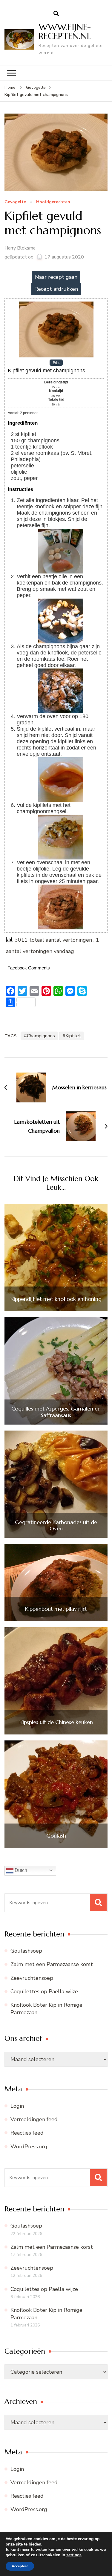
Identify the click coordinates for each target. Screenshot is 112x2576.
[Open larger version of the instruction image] (61, 532)
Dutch (20, 1870)
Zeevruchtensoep (32, 1978)
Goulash (56, 1836)
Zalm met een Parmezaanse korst (52, 1964)
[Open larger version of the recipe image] (56, 304)
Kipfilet (73, 1036)
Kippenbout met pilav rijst (56, 1609)
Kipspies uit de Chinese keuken (56, 1722)
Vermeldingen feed (34, 2119)
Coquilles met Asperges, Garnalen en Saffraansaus (56, 1412)
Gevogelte (15, 202)
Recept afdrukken (56, 289)
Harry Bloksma (20, 248)
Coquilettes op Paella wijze (44, 1991)
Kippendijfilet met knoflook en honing (56, 1299)
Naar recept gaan (56, 277)
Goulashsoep (26, 1951)
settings (74, 2555)
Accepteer (20, 2566)
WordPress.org (29, 2147)
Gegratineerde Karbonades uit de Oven (56, 1525)
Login (17, 2106)
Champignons (41, 1036)
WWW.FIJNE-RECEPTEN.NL (65, 32)
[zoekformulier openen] (56, 14)
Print (56, 362)
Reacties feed (27, 2133)
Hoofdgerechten (53, 202)
